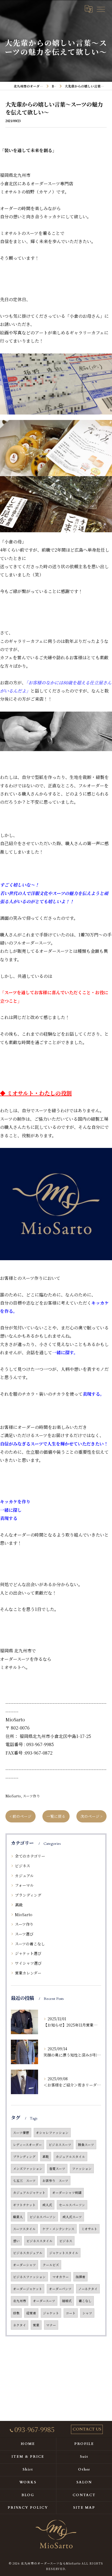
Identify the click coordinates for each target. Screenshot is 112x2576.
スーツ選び (24, 1934)
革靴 (46, 2157)
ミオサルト (89, 2229)
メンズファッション (28, 2169)
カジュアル (24, 1876)
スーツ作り (31, 1796)
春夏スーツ (57, 2169)
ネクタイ (20, 2325)
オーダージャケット (28, 2289)
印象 (16, 2313)
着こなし (85, 2301)
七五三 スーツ (24, 2181)
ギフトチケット (24, 2205)
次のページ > (91, 1816)
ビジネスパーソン (43, 2217)
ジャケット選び (28, 1953)
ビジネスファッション (29, 2277)
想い (16, 2241)
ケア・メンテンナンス (58, 2229)
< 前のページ (21, 1816)
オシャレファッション (52, 2133)
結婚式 (67, 2301)
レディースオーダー (27, 2145)
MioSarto (13, 1796)
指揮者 (80, 2277)
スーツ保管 (21, 2133)
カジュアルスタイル (70, 2157)
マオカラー (61, 2277)
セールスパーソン (72, 2205)
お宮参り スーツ (55, 2181)
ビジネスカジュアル (28, 2253)
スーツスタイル (24, 2229)
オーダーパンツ (60, 2289)
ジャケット (51, 2313)
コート (71, 2313)
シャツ (87, 2313)
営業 (36, 2325)
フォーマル (24, 1885)
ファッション (82, 2169)
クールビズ (51, 2265)
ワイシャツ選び (28, 1963)
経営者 (31, 2313)
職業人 (18, 2217)
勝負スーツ (86, 2145)
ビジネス (23, 1866)
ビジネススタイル (39, 2241)
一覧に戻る (56, 1816)
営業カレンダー (28, 1973)
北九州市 (20, 2301)
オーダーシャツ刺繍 (67, 2193)
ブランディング (28, 1895)
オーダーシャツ (24, 2265)
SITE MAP (84, 2508)
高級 (19, 1905)
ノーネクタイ (88, 2289)
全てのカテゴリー (30, 1856)
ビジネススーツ (60, 2145)
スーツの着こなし (30, 1944)
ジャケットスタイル (64, 2253)
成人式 (47, 2205)
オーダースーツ (44, 2301)
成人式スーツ (72, 2217)
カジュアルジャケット (29, 2193)
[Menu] (101, 9)
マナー (51, 2325)
